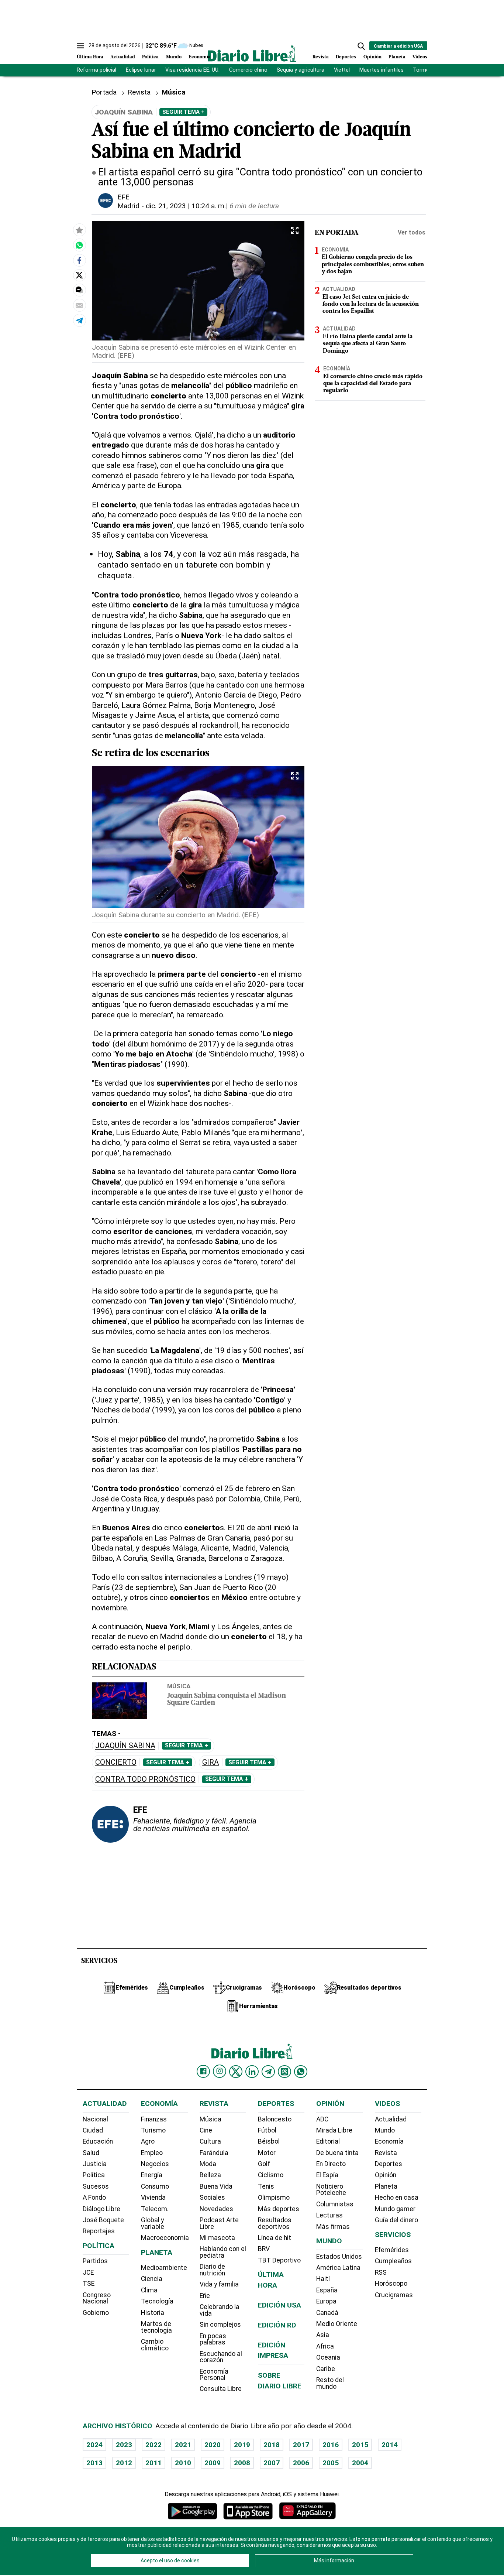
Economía (200, 57)
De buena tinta (337, 2153)
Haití (323, 2279)
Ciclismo (271, 2175)
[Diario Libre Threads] (284, 2072)
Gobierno (96, 2313)
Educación (98, 2141)
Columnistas (335, 2204)
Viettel (342, 70)
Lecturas (329, 2215)
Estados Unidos (339, 2257)
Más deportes (279, 2209)
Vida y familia (219, 2284)
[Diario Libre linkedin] (252, 2072)
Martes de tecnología (156, 2327)
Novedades (216, 2209)
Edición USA (279, 2305)
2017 (301, 2445)
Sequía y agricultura (301, 70)
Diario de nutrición (212, 2270)
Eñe (205, 2296)
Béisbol (269, 2141)
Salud (91, 2153)
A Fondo (94, 2198)
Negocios (155, 2164)
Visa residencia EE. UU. (192, 70)
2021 (183, 2445)
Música (179, 1686)
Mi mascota (217, 2238)
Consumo (155, 2186)
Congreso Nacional (97, 2298)
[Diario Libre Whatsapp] (301, 2072)
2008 (242, 2463)
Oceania (328, 2357)
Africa (325, 2346)
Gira (210, 1762)
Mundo (174, 57)
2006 (301, 2463)
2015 (360, 2445)
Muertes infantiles (382, 70)
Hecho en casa (397, 2198)
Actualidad (123, 57)
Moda (208, 2164)
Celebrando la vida (220, 2310)
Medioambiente (164, 2268)
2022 (153, 2445)
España (327, 2290)
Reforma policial (96, 70)
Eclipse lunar (141, 70)
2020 (213, 2445)
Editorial (328, 2141)
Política (150, 57)
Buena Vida (216, 2186)
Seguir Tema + (183, 112)
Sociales (212, 2198)
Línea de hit (275, 2238)
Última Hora (90, 57)
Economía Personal (214, 2375)
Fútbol (267, 2130)
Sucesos (96, 2186)
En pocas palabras (213, 2339)
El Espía (327, 2175)
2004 (360, 2463)
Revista (321, 57)
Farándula (214, 2153)
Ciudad (93, 2130)
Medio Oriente (337, 2324)
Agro (148, 2141)
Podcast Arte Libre (219, 2223)
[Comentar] (79, 290)
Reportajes (99, 2231)
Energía (152, 2175)
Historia (153, 2313)
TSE (89, 2284)
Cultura (210, 2141)
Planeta (397, 57)
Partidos (95, 2261)
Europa (326, 2301)
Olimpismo (274, 2198)
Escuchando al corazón (221, 2357)
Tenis (266, 2186)
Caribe (326, 2369)
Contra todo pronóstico (145, 1779)
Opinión (372, 57)
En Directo (331, 2164)
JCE (88, 2272)
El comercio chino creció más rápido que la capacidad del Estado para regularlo (373, 384)
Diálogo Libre (101, 2209)
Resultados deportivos (275, 2223)
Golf (264, 2164)
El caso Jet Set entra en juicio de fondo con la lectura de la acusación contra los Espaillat (371, 304)
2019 (242, 2445)
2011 (153, 2463)
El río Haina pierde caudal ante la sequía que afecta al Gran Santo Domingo (368, 344)
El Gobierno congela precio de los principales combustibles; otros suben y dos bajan (373, 265)
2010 (183, 2463)
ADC (322, 2119)
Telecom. (155, 2209)
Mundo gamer (395, 2209)
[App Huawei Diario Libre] (307, 2511)
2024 (94, 2445)
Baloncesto (275, 2119)
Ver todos (412, 232)
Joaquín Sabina (125, 1746)
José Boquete (103, 2220)
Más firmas (333, 2227)
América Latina (338, 2268)
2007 (272, 2463)
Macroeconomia (165, 2238)
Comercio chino (248, 70)
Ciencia (152, 2279)
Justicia (95, 2164)
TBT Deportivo (279, 2260)
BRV (264, 2249)
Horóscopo (391, 2284)
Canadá (327, 2313)
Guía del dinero (396, 2220)
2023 (124, 2445)
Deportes (346, 57)
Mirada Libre (334, 2130)
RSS (381, 2272)
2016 (331, 2445)
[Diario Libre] (252, 53)
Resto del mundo (330, 2383)
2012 (124, 2463)
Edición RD (277, 2325)
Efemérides (392, 2250)
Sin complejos (220, 2325)
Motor (267, 2153)
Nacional (95, 2119)
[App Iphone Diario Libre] (248, 2511)
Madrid (128, 206)
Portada (104, 92)
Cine (206, 2130)
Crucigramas (394, 2295)
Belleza (210, 2175)
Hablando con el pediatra (223, 2252)
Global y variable (153, 2223)
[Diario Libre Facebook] (203, 2072)
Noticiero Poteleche (331, 2190)
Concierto (116, 1762)
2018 (272, 2445)
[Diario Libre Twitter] (236, 2072)
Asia (323, 2335)
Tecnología (157, 2301)
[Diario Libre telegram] (268, 2072)
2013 (94, 2463)
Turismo (153, 2130)
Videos (420, 57)
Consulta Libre (221, 2389)
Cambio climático (155, 2345)
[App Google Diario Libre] (193, 2511)
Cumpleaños (393, 2261)
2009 (213, 2463)
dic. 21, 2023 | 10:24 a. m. (186, 206)
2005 (331, 2463)
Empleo (152, 2153)
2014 (390, 2445)
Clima (149, 2290)
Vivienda (153, 2198)
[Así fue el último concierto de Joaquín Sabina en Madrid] (79, 245)
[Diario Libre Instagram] (220, 2071)
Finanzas (154, 2119)
